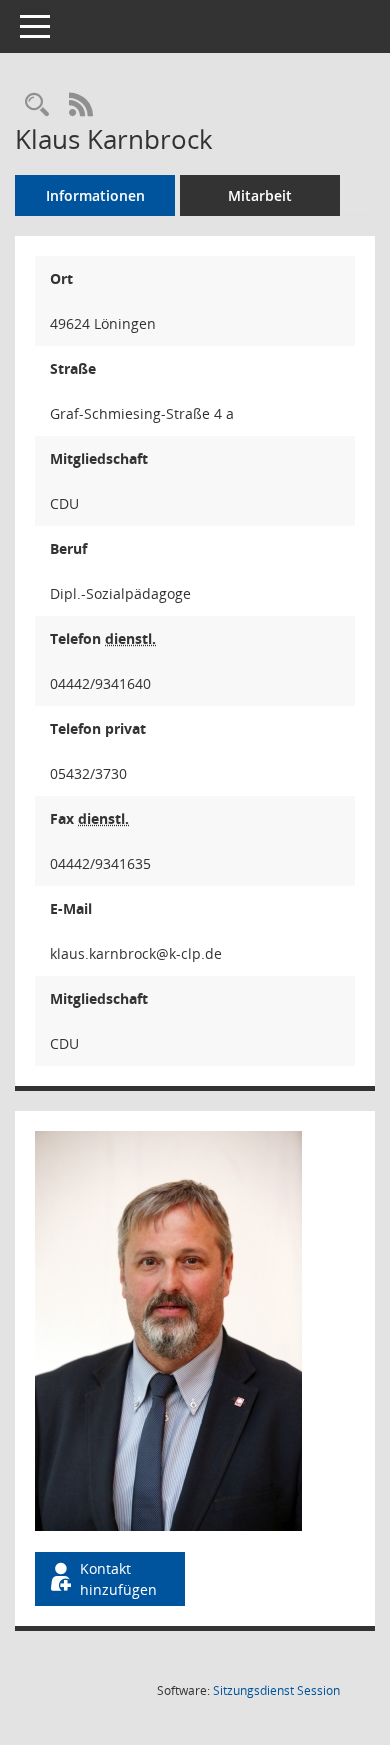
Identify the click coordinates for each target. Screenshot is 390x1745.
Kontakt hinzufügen (118, 1579)
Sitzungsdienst (276, 1690)
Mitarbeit (260, 195)
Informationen (95, 195)
